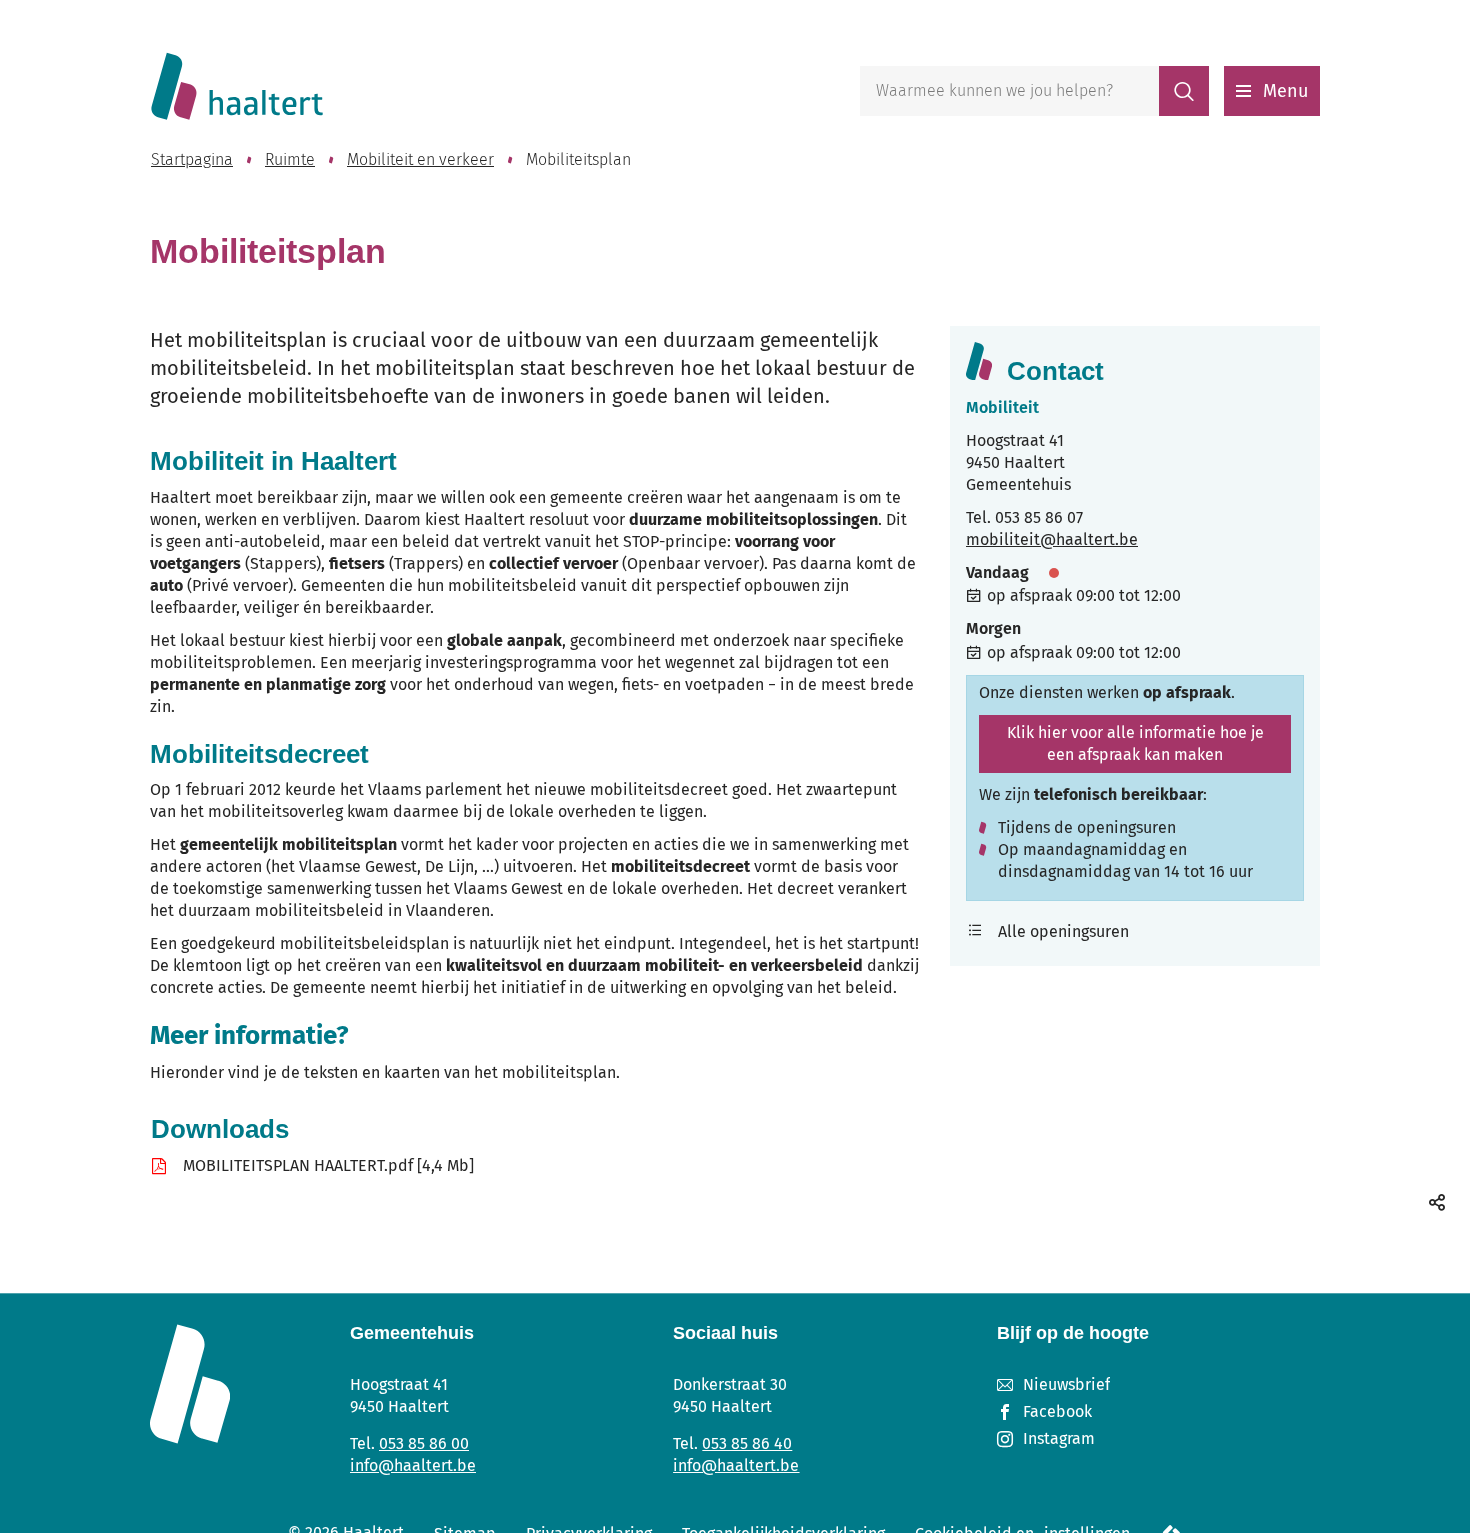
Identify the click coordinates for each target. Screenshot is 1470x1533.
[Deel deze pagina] (1437, 1202)
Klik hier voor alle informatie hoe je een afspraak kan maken (1135, 743)
